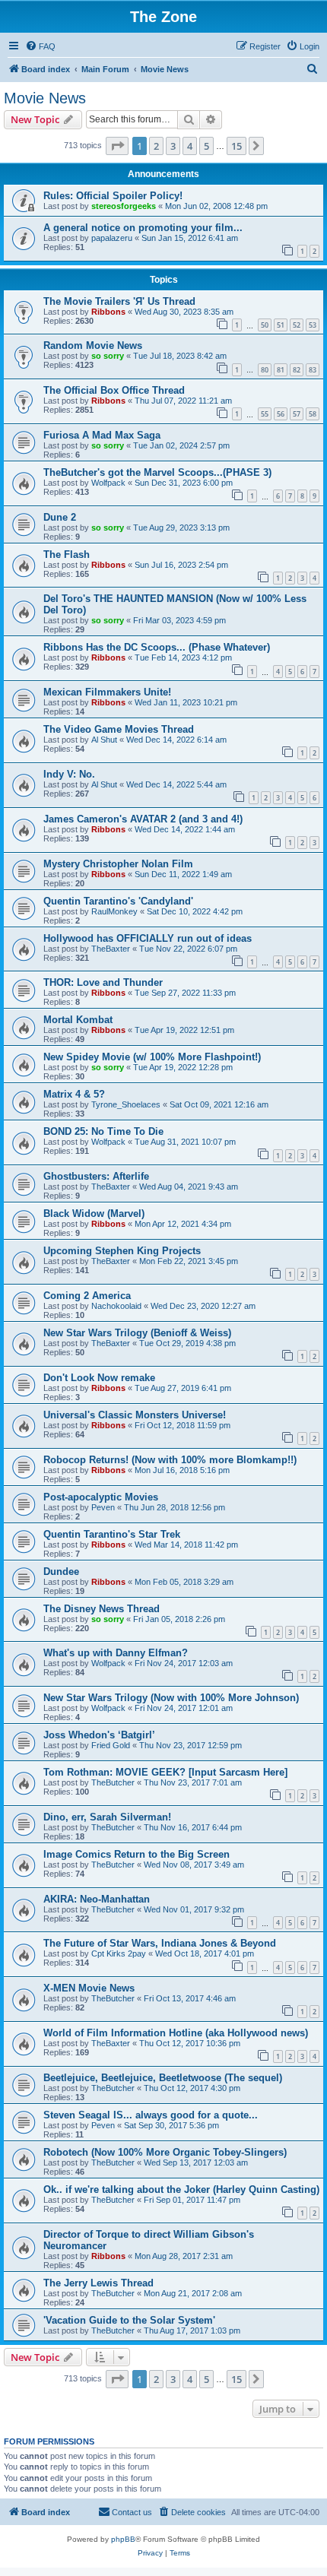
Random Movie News (93, 345)
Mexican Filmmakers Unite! (107, 692)
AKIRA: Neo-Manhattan (97, 1899)
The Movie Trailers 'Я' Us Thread (119, 301)
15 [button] (237, 146)
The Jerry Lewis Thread (98, 2283)
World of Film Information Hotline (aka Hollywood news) (176, 2033)
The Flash (67, 554)
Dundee (61, 1572)
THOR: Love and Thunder (103, 982)
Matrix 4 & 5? (74, 1094)
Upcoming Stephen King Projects (122, 1251)
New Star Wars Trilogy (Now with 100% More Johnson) (171, 1698)
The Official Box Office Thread (114, 390)
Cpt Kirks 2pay (119, 1953)
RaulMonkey (114, 911)
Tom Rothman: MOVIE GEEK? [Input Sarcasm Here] (165, 1772)
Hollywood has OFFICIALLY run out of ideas (148, 938)
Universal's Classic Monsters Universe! (135, 1415)
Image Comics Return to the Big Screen (137, 1854)
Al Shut (104, 740)
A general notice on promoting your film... (143, 228)
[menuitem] (40, 46)
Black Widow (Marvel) (94, 1214)
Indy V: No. (69, 774)
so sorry (108, 356)
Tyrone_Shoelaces (126, 1104)
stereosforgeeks (124, 206)
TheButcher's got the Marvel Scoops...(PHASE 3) (157, 472)
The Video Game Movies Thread (119, 729)
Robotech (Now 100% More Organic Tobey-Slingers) (165, 2152)
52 (297, 325)
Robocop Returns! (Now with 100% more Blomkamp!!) (170, 1460)
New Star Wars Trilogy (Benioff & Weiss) (137, 1333)
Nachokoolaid (116, 1306)
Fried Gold (111, 1745)
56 (281, 414)
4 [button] (190, 146)
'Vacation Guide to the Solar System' (129, 2320)
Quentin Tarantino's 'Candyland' (118, 901)
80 (265, 370)
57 (297, 414)
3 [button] (173, 146)
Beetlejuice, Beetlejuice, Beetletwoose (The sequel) (163, 2078)
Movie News (45, 98)
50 (265, 325)
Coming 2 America (87, 1296)
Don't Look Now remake (99, 1378)
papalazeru (112, 238)
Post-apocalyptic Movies (101, 1497)
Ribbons (108, 312)
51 (281, 325)
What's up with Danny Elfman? (116, 1653)
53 (313, 325)
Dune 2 (60, 517)
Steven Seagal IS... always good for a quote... (151, 2115)
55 (265, 414)
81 (281, 370)
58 (313, 414)
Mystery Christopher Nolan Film (118, 864)
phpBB (123, 2539)
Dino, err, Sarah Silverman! (107, 1817)
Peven (103, 1507)
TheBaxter (111, 949)
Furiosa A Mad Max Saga (102, 435)
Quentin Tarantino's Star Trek (112, 1534)
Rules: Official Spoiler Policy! (113, 196)
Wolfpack (108, 483)
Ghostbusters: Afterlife (96, 1176)
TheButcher (113, 1782)
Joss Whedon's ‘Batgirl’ (99, 1735)
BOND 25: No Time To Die (103, 1131)
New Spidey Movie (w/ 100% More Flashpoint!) (152, 1057)
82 (297, 370)
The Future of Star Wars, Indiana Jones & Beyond (160, 1943)
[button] (117, 146)
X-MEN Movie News (89, 1988)
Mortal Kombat (78, 1020)
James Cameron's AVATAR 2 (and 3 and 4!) (143, 819)
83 (313, 370)
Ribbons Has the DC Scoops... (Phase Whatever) (157, 647)
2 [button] (156, 146)
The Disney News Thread (102, 1609)
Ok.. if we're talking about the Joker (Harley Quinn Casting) (181, 2189)
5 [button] (206, 146)
